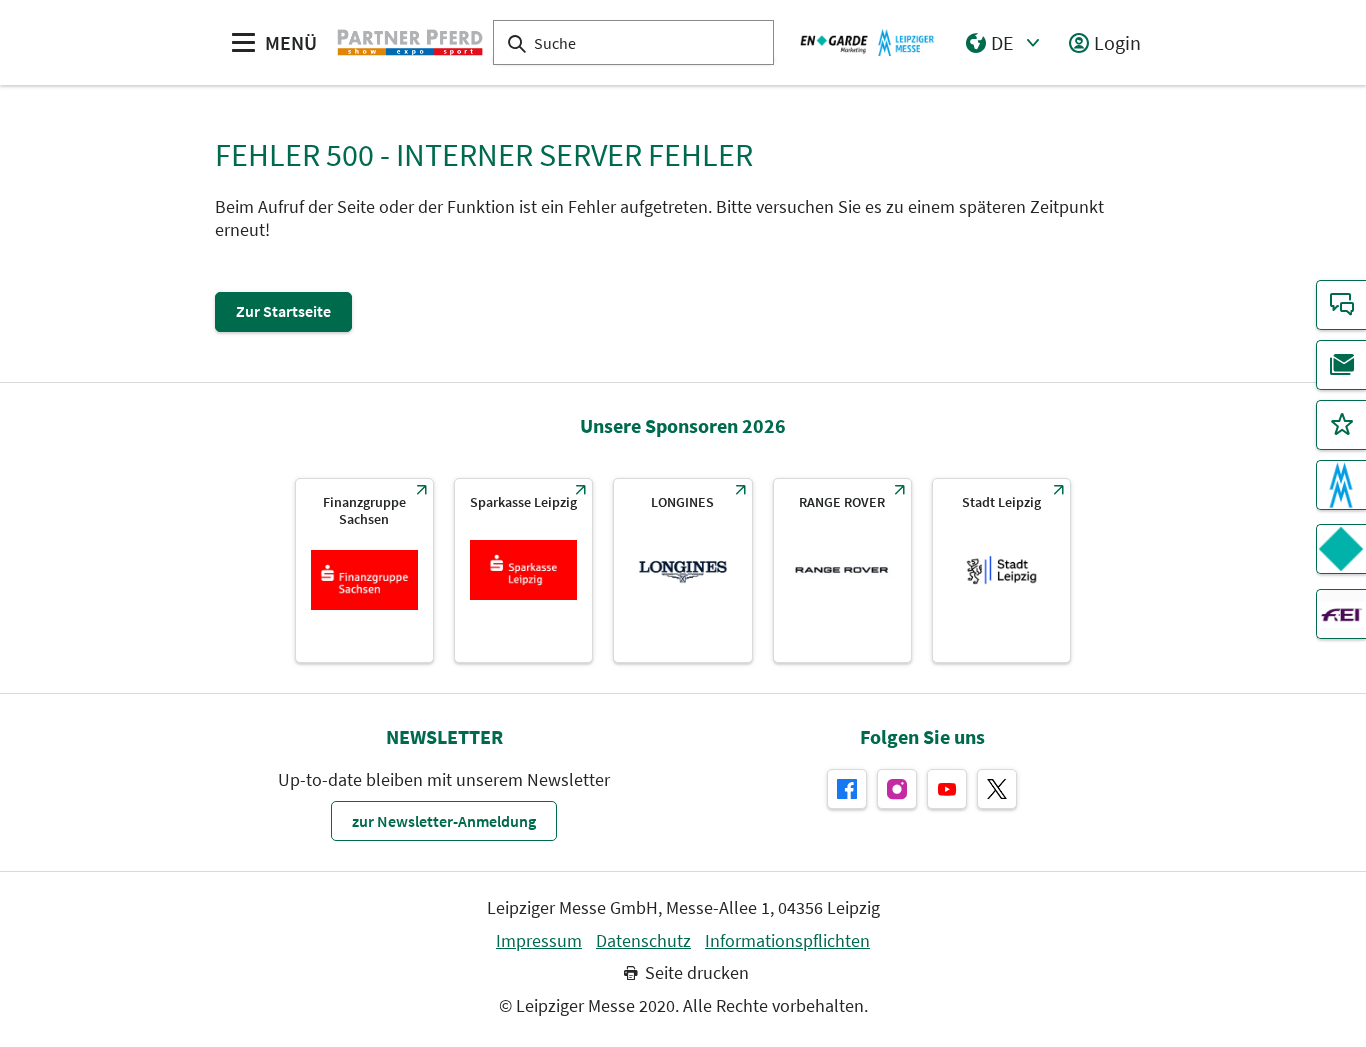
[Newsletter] (1341, 365)
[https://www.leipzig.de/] (1001, 570)
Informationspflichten (787, 941)
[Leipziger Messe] (867, 42)
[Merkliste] (1341, 425)
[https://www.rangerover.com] (842, 570)
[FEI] (1341, 614)
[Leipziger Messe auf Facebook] (847, 789)
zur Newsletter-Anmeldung (444, 821)
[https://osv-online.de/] (364, 570)
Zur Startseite (283, 311)
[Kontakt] (1341, 305)
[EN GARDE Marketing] (1341, 549)
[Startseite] (410, 42)
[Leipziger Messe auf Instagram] (897, 789)
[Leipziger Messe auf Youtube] (947, 789)
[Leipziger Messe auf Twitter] (997, 789)
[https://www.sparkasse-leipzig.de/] (523, 570)
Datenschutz (643, 941)
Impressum (539, 941)
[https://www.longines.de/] (682, 570)
